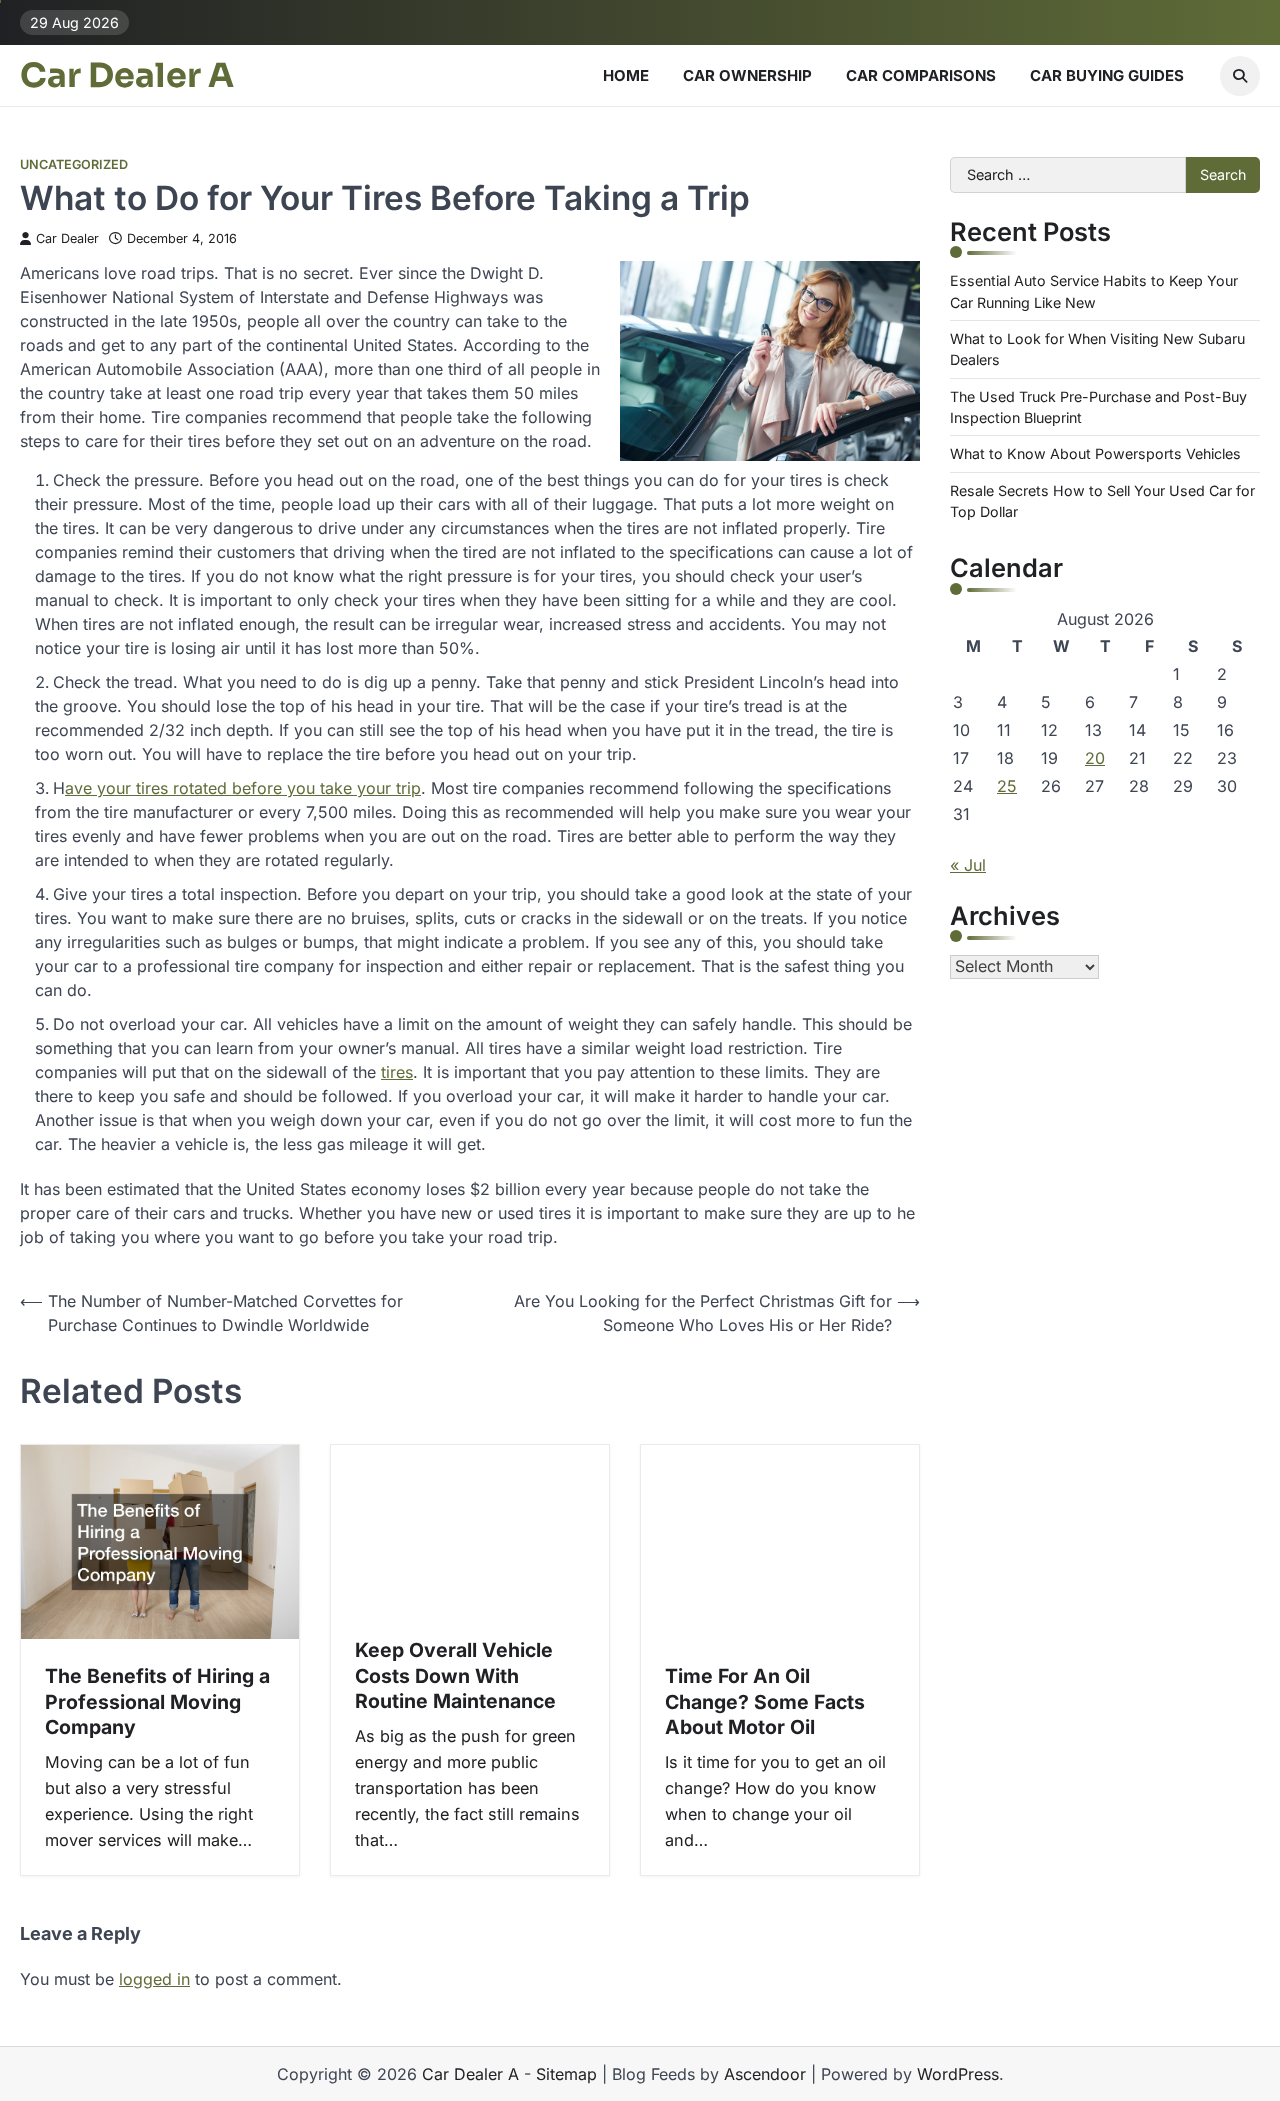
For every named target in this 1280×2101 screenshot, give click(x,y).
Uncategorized (74, 164)
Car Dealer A (127, 76)
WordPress (958, 2074)
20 (1095, 758)
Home (626, 75)
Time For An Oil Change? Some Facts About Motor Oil (765, 1701)
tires (397, 1072)
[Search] (1240, 76)
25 (1007, 786)
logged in (154, 1979)
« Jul (968, 865)
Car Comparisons (921, 75)
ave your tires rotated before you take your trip (243, 788)
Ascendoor (765, 2074)
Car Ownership (747, 75)
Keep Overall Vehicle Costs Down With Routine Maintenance (455, 1675)
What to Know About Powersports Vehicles (1095, 454)
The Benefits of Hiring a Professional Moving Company (157, 1701)
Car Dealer (67, 238)
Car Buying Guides (1107, 75)
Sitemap (566, 2074)
